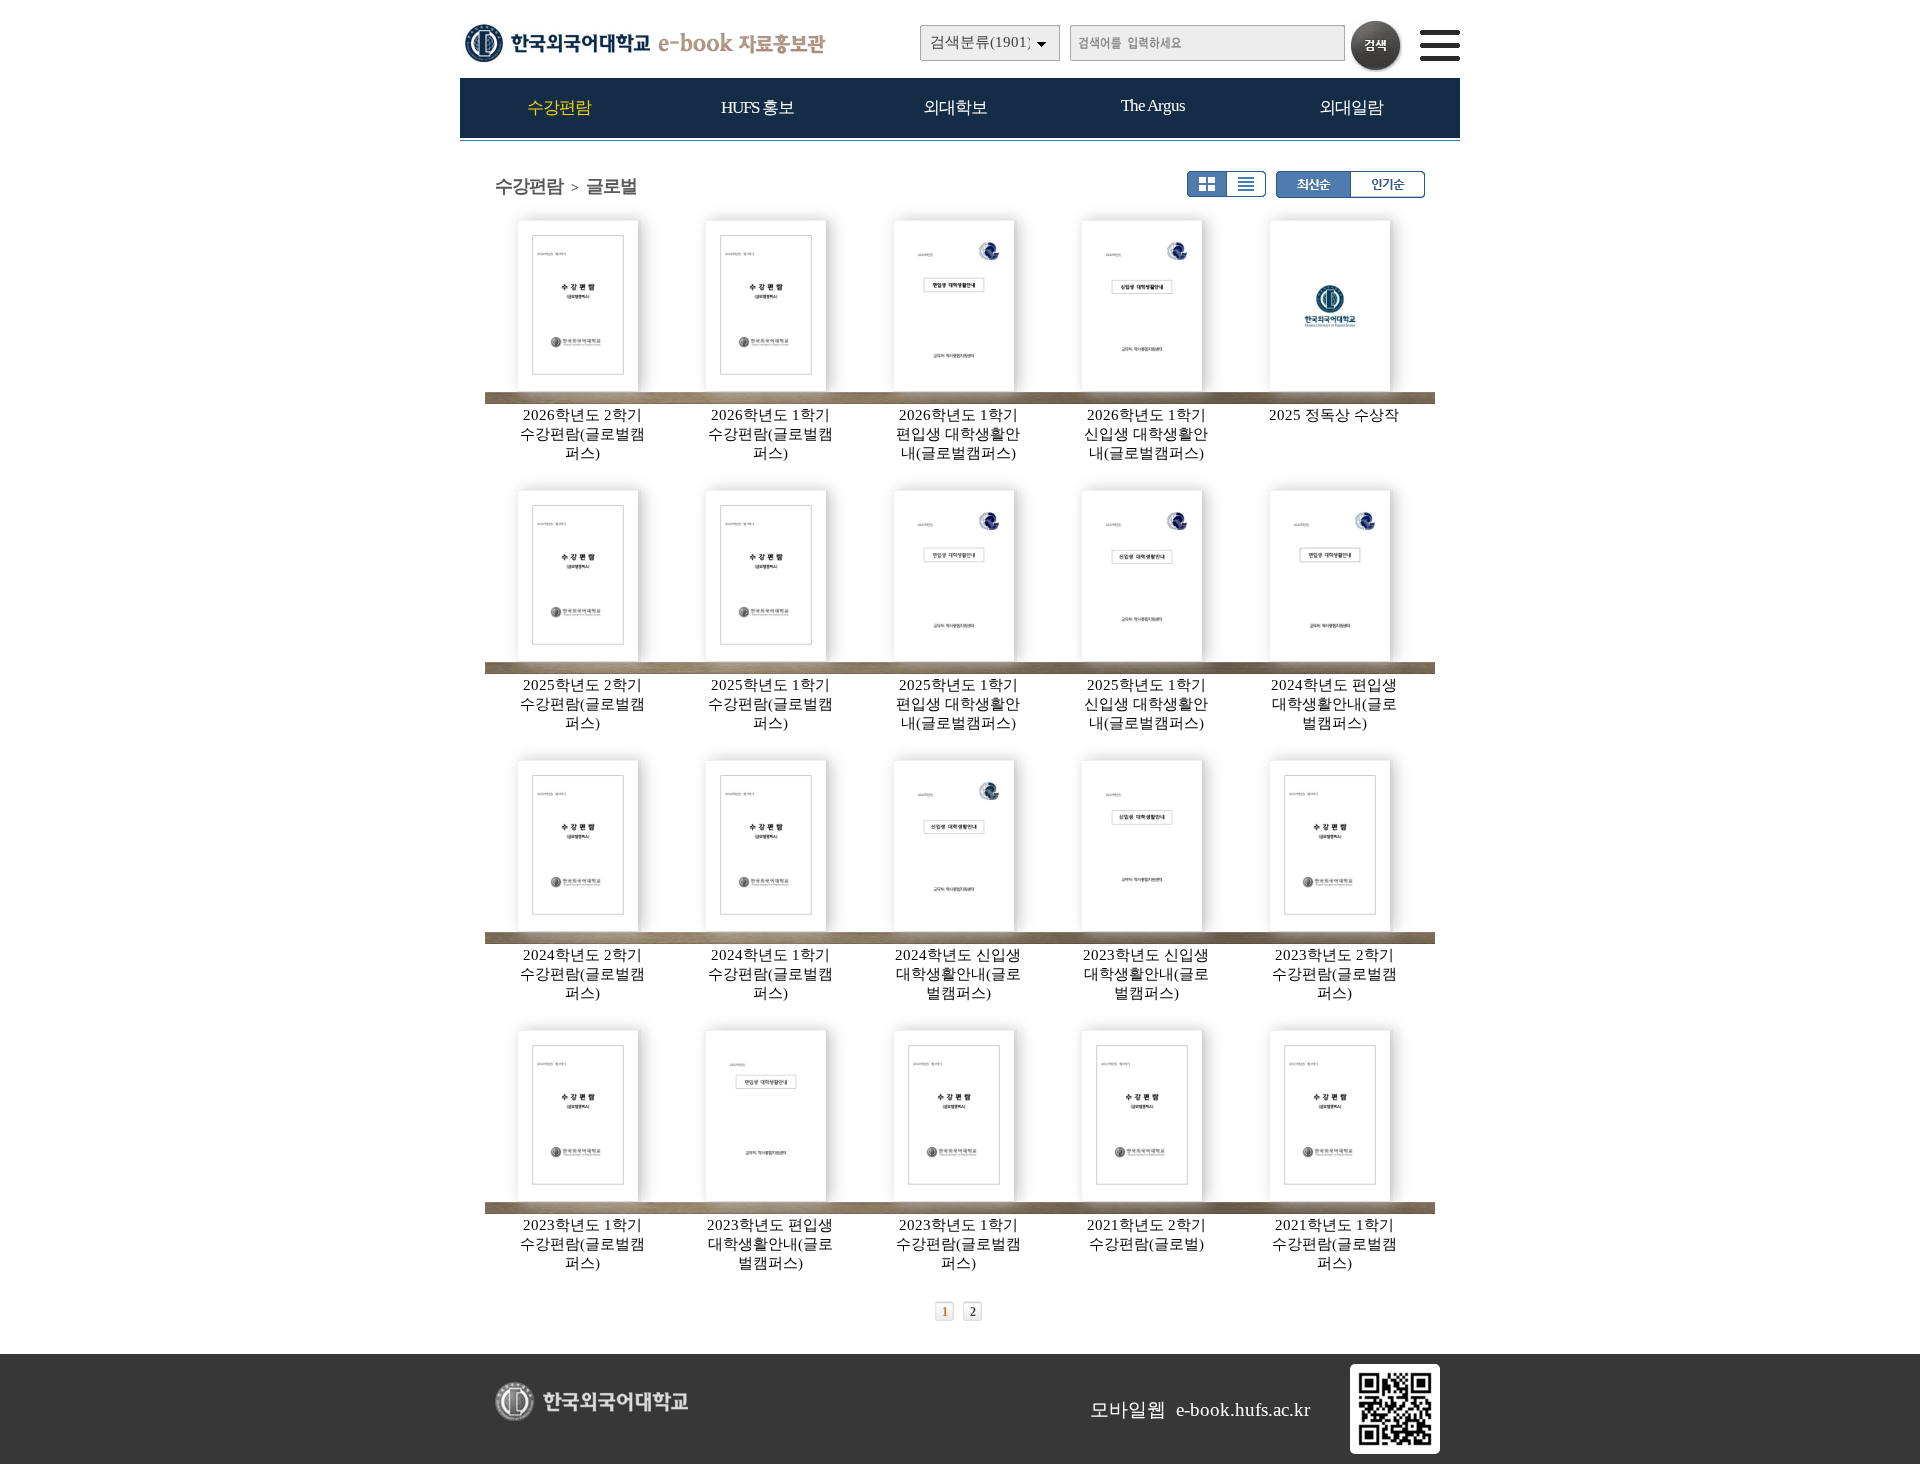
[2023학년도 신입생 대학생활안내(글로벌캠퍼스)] (1143, 846)
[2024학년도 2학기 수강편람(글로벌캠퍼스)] (579, 846)
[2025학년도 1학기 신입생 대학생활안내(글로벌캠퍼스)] (1143, 576)
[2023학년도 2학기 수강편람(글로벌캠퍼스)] (1331, 846)
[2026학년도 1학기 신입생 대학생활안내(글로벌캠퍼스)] (1143, 306)
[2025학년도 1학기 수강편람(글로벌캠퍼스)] (767, 576)
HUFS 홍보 (757, 107)
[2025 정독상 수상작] (1331, 306)
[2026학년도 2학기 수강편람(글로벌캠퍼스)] (579, 306)
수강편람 (559, 107)
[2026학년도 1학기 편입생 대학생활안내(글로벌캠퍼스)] (955, 306)
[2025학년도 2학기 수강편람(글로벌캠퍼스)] (579, 576)
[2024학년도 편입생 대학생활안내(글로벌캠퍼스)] (1331, 576)
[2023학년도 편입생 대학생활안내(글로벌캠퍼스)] (767, 1116)
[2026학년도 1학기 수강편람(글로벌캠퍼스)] (767, 306)
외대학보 (955, 107)
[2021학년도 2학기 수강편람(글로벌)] (1143, 1116)
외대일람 (1351, 107)
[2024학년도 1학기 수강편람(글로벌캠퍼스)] (767, 846)
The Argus (1153, 105)
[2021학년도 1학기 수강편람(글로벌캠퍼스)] (1331, 1116)
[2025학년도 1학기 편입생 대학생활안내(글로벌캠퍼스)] (955, 576)
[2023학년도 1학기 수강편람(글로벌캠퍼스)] (579, 1116)
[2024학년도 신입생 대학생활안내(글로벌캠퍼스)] (955, 846)
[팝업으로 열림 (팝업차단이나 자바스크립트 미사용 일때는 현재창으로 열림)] (1395, 1450)
